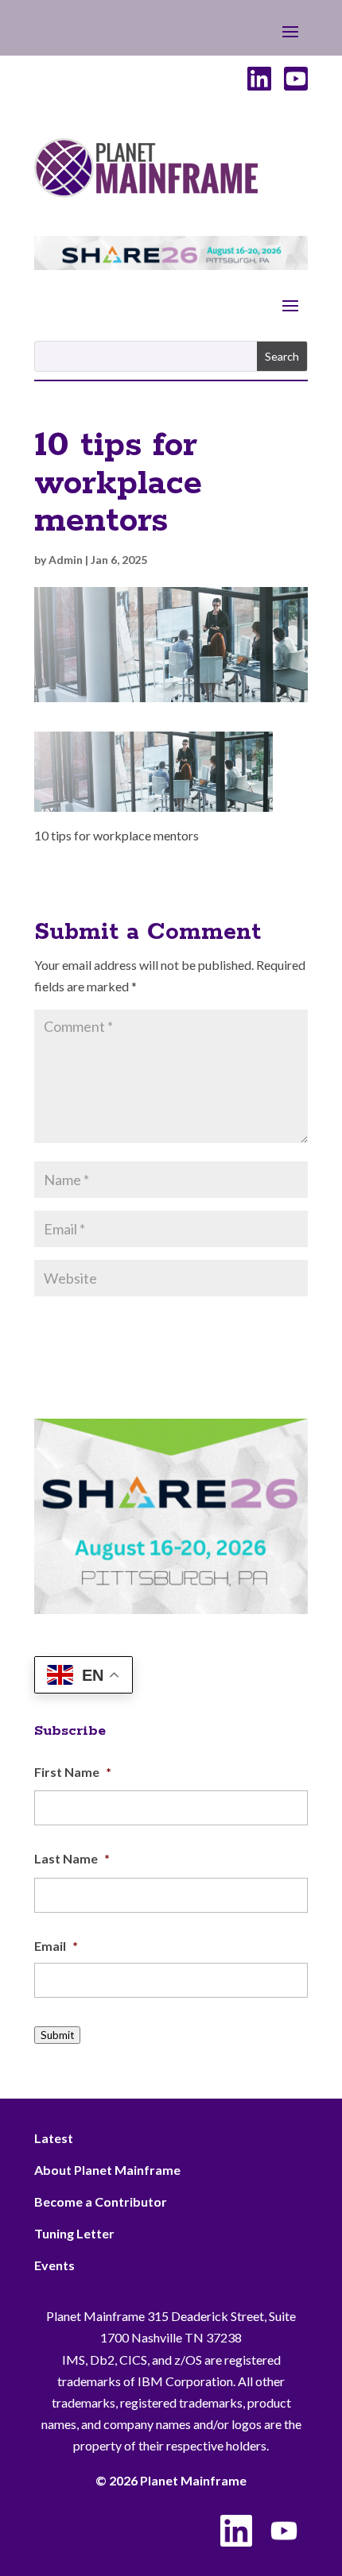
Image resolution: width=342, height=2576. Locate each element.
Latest (54, 2138)
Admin (66, 560)
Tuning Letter (74, 2233)
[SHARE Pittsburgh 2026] (171, 265)
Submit (57, 2035)
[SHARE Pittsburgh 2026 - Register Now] (171, 1609)
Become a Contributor (101, 2201)
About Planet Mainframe (107, 2170)
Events (54, 2265)
